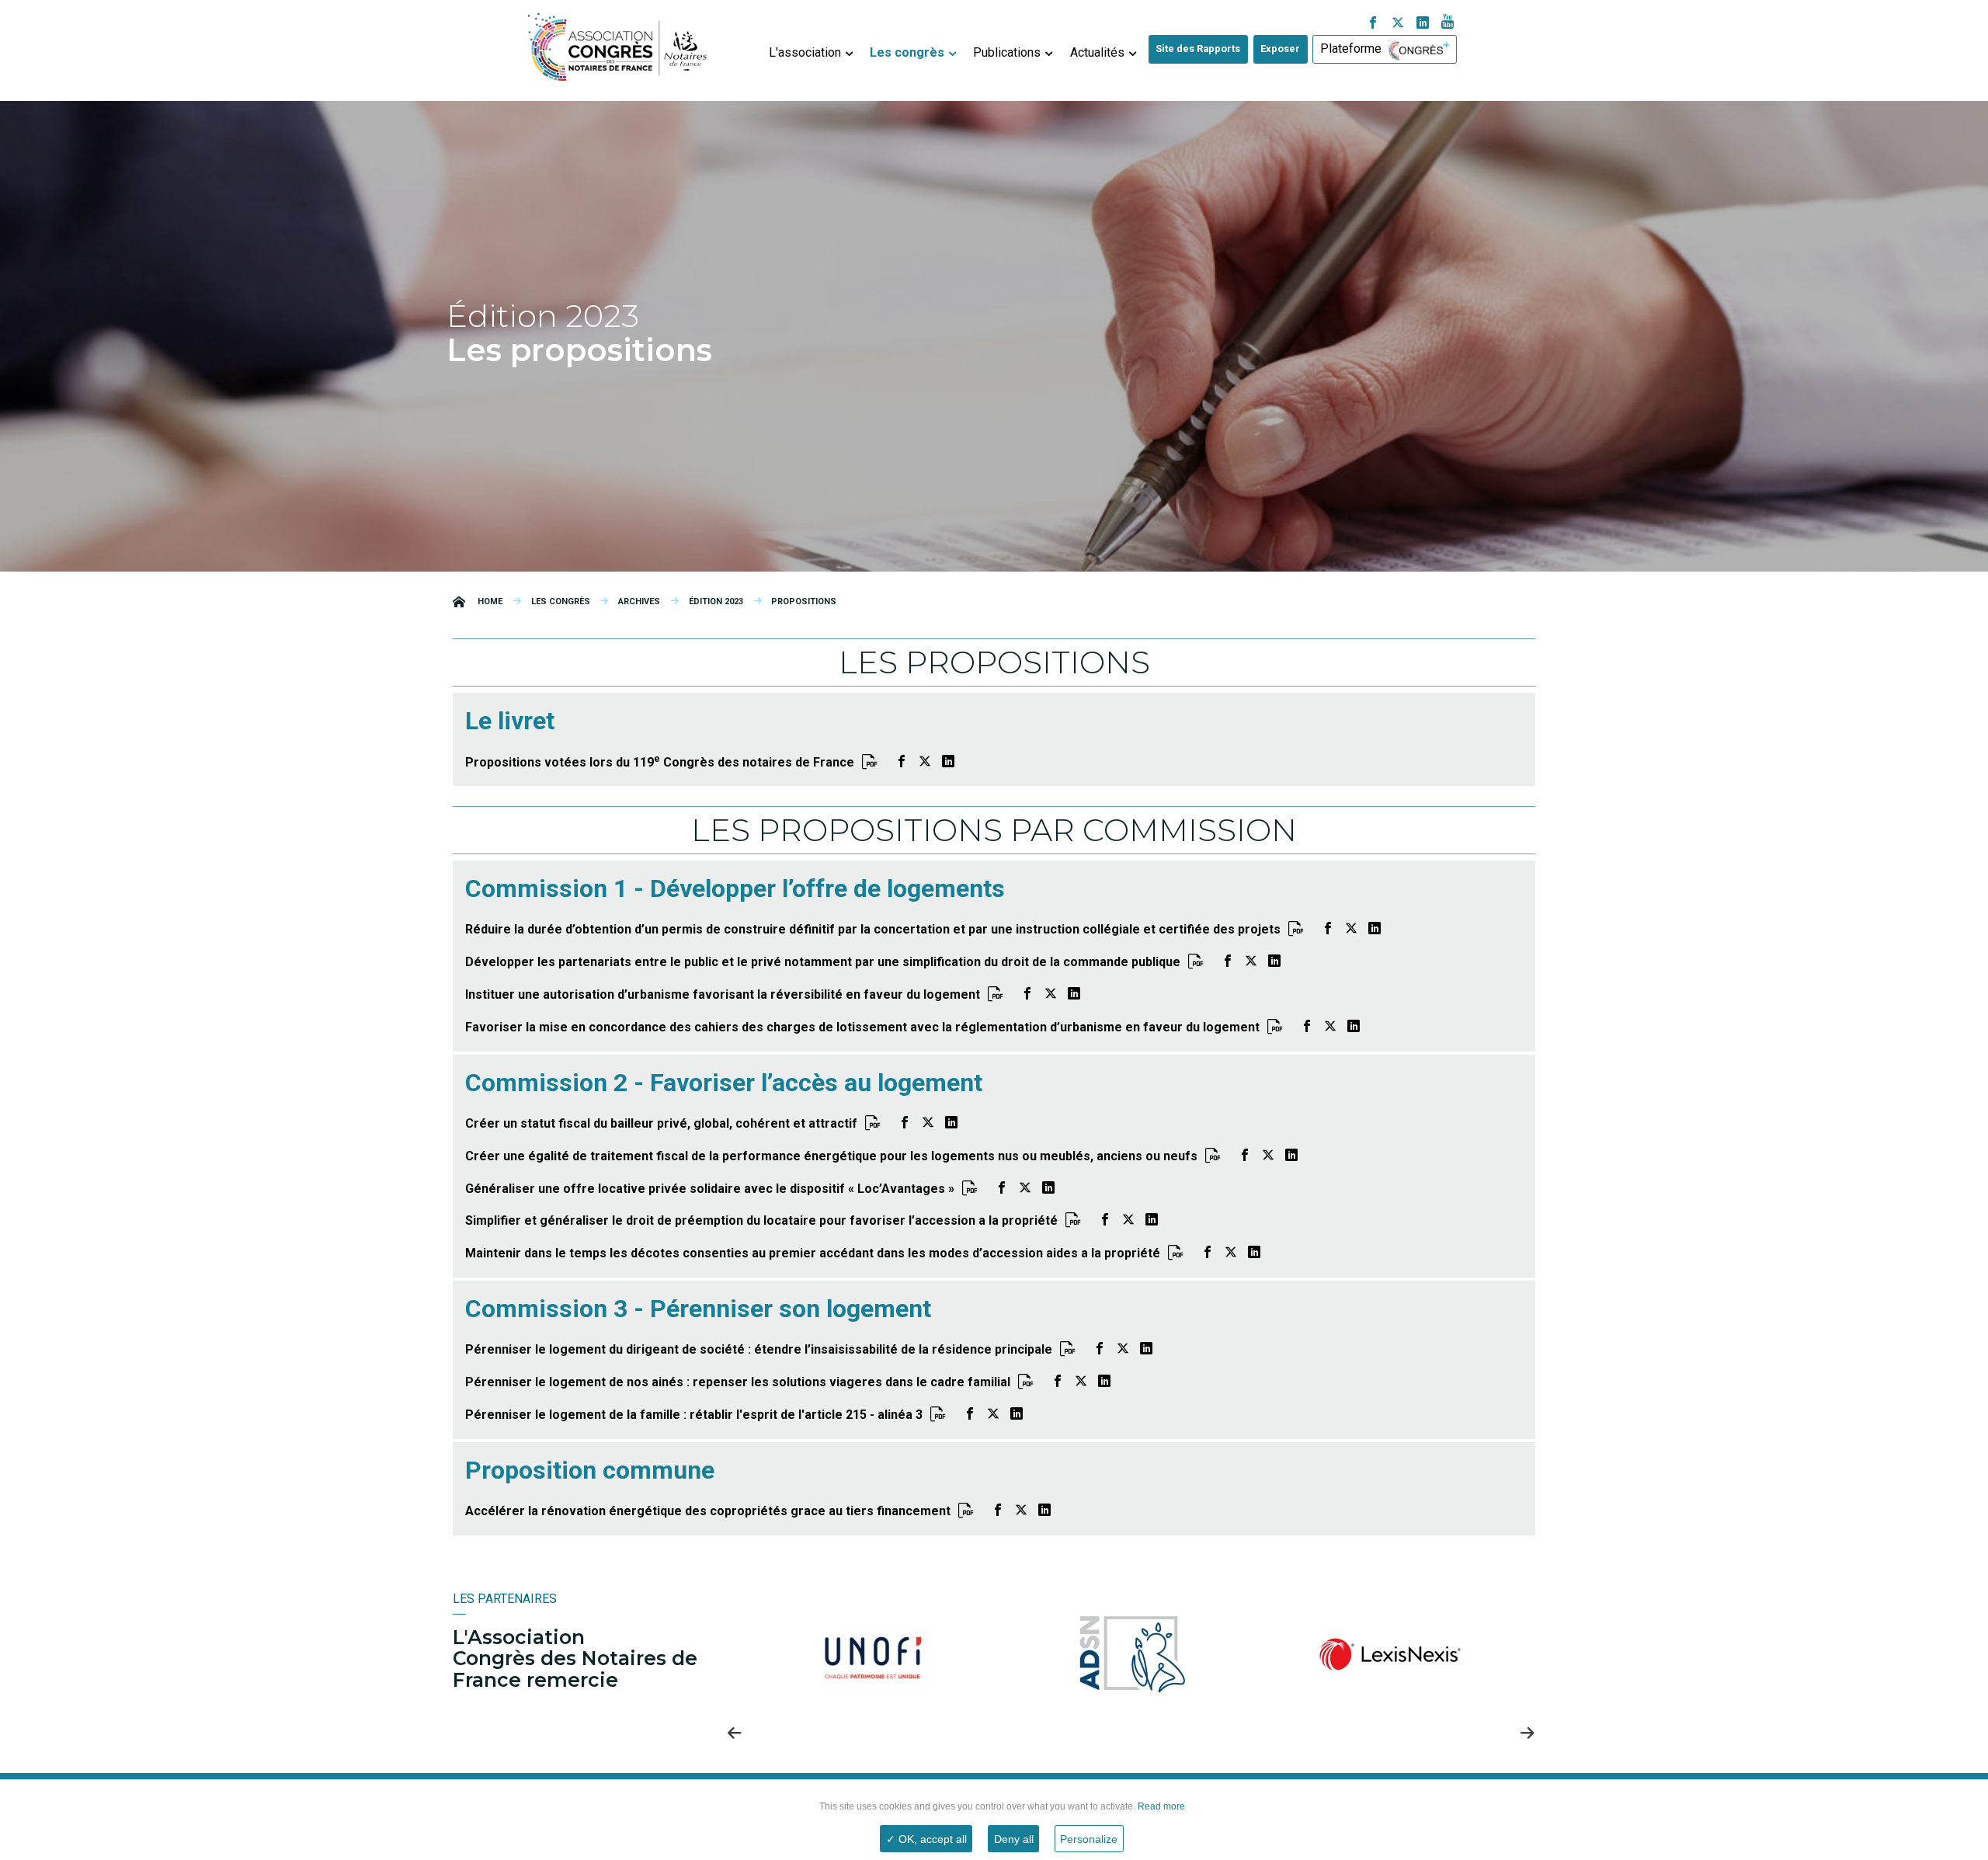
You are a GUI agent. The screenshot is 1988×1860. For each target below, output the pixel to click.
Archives (639, 601)
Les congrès (907, 52)
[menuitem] (810, 50)
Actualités (1097, 52)
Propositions (804, 601)
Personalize (1089, 1839)
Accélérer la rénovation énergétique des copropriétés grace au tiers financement (708, 1511)
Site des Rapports (1198, 49)
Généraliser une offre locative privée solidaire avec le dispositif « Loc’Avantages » (710, 1189)
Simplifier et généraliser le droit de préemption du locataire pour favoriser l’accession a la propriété (761, 1220)
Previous (735, 1733)
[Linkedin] (1423, 24)
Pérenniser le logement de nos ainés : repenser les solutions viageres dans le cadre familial (738, 1382)
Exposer (1280, 49)
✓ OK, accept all (926, 1839)
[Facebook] (1373, 24)
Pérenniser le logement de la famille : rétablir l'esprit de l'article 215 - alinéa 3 (694, 1415)
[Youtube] (1448, 24)
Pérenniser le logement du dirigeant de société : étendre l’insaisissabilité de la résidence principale (759, 1349)
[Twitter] (1398, 24)
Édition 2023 (716, 601)
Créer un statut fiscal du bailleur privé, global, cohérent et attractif (661, 1123)
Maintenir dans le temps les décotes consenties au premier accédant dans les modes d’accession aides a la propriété (813, 1253)
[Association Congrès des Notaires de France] (617, 43)
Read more (1160, 1806)
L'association (805, 52)
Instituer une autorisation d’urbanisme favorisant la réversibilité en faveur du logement (723, 994)
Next (1527, 1733)
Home (490, 601)
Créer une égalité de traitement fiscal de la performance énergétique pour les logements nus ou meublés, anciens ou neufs (831, 1156)
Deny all (1014, 1839)
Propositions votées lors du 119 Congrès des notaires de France (660, 762)
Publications (1007, 52)
